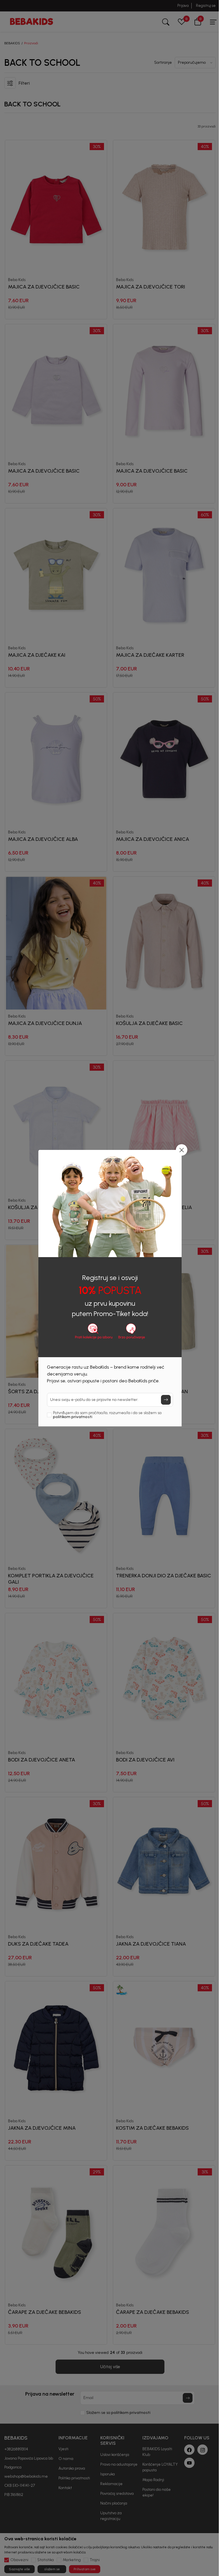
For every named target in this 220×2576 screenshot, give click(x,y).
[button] (182, 1150)
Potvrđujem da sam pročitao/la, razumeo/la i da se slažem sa (107, 1415)
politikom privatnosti (73, 1417)
